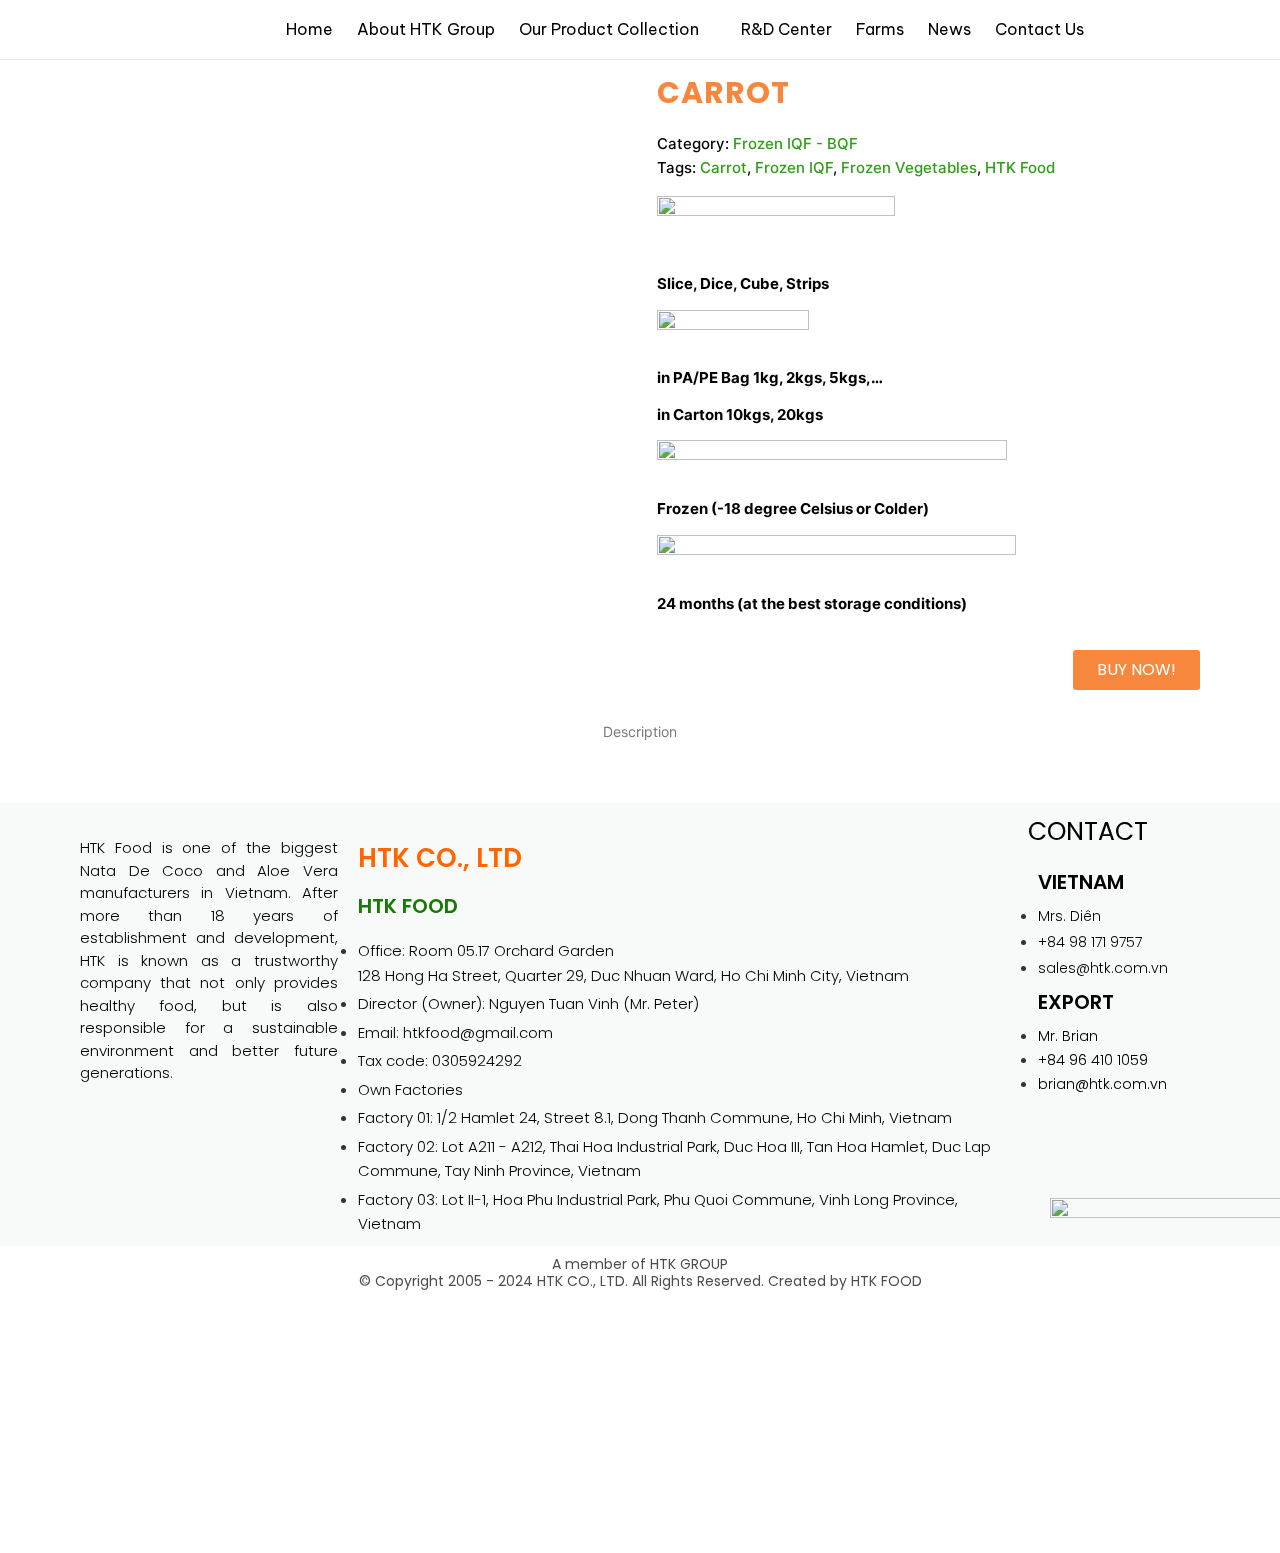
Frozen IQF (794, 167)
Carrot (723, 167)
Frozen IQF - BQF (795, 143)
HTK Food (1020, 167)
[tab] (640, 731)
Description (640, 731)
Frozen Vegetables (909, 167)
